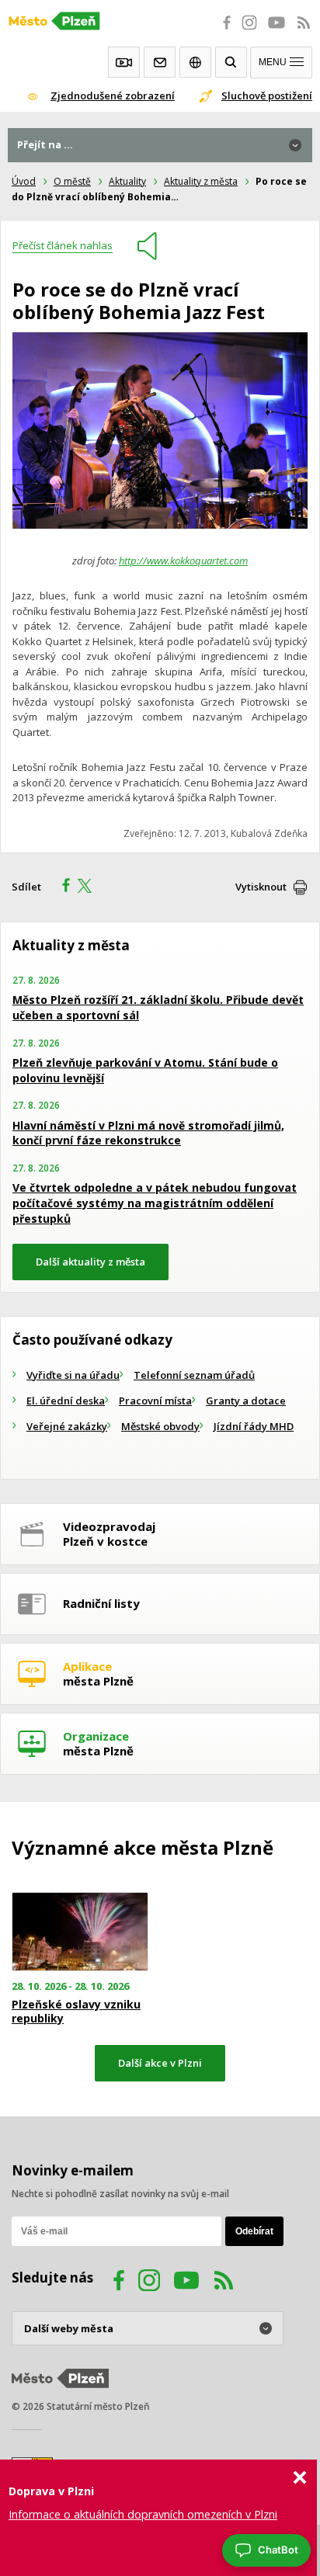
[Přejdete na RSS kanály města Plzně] (304, 31)
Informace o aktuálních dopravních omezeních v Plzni (143, 2514)
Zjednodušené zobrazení (113, 95)
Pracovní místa (155, 1401)
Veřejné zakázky (67, 1426)
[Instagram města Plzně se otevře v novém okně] (249, 31)
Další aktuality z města (90, 1262)
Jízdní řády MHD (254, 1426)
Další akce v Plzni (160, 2063)
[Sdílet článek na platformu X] (90, 887)
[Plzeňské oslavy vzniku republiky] (80, 1932)
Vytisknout (261, 887)
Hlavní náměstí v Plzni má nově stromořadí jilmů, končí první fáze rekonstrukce (148, 1133)
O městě (72, 181)
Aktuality (127, 181)
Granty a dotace (246, 1401)
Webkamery (124, 62)
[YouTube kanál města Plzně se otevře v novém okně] (186, 2283)
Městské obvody (160, 1426)
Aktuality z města (201, 181)
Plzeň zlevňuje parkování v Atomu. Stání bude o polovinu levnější (145, 1070)
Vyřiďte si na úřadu (73, 1375)
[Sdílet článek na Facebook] (61, 887)
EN (195, 62)
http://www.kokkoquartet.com (183, 561)
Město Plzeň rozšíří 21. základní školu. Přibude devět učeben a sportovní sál (158, 1007)
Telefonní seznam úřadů (194, 1375)
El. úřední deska (66, 1401)
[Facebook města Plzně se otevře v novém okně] (222, 31)
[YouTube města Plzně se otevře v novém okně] (277, 31)
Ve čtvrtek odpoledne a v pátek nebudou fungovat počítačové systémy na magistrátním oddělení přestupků (155, 1203)
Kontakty (160, 62)
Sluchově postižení (267, 95)
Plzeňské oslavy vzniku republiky (76, 2012)
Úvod (24, 181)
